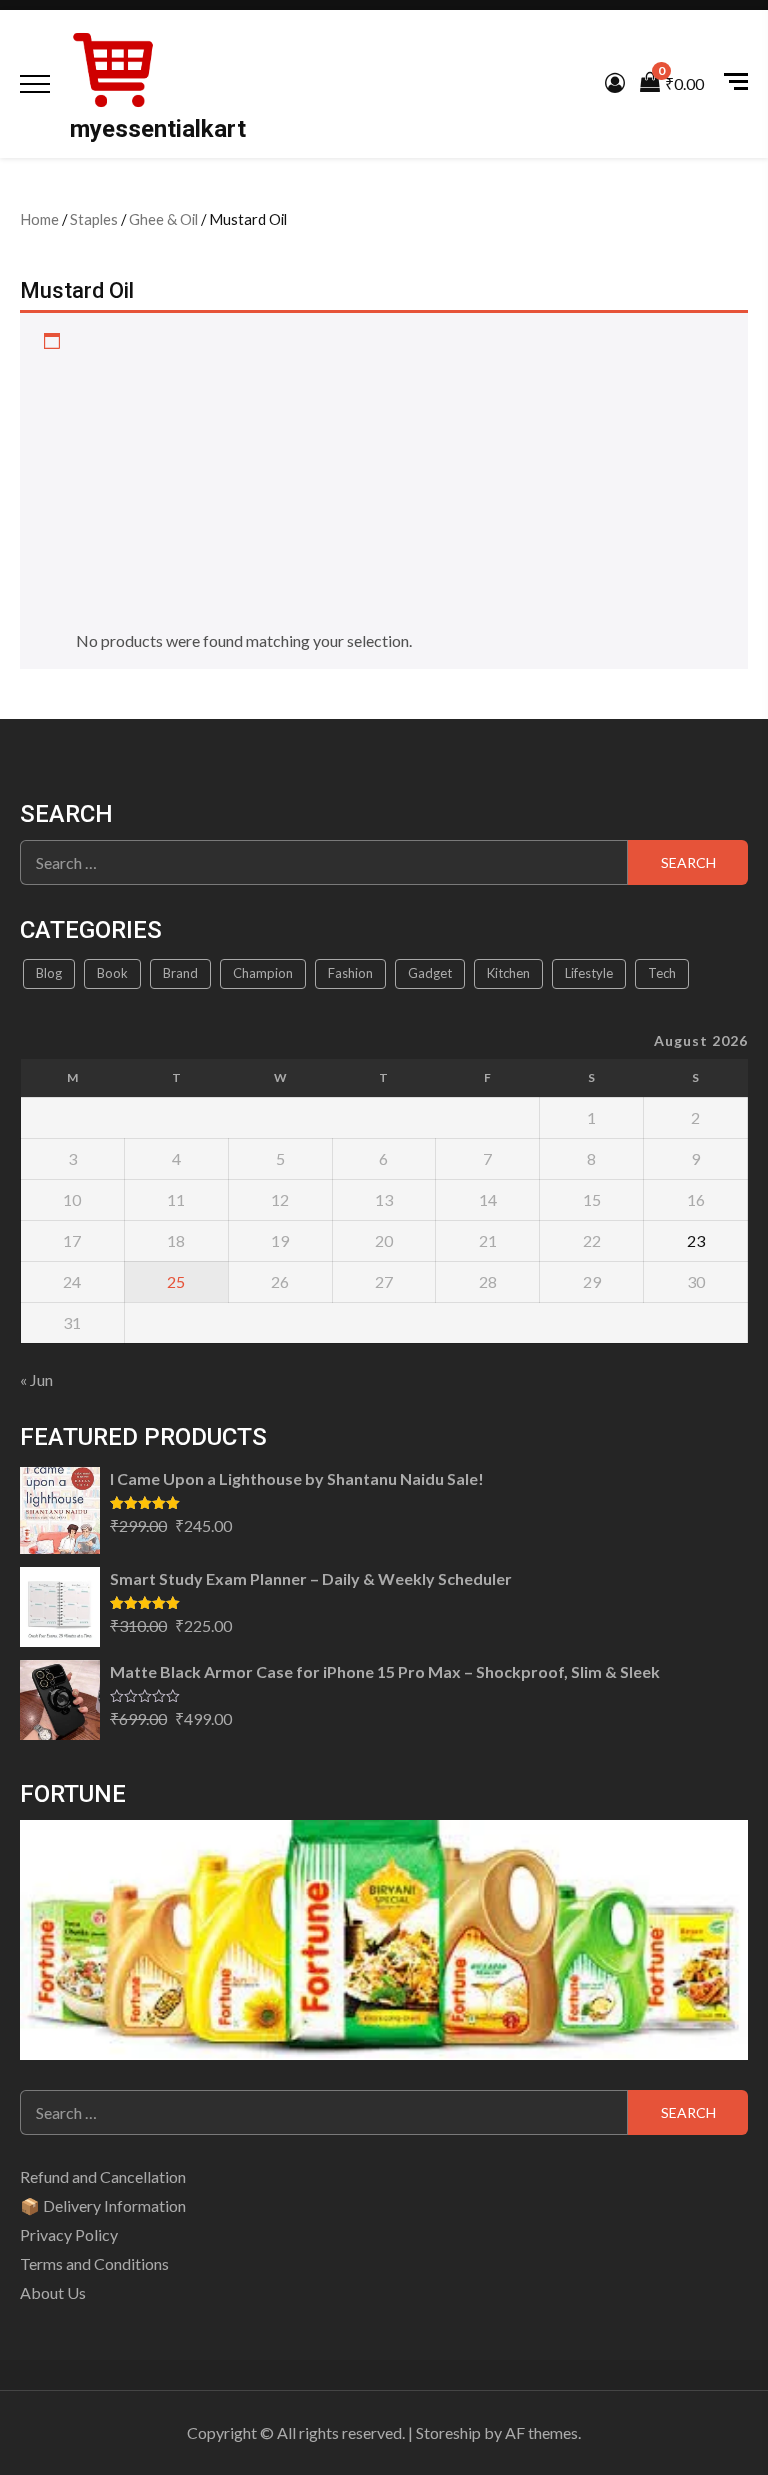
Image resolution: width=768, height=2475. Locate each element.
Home (39, 219)
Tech (662, 973)
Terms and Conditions (94, 2263)
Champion (263, 973)
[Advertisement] (401, 479)
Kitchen (508, 973)
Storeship (448, 2432)
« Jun (36, 1379)
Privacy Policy (69, 2234)
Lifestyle (589, 973)
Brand (180, 973)
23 (696, 1240)
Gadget (430, 973)
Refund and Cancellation (103, 2176)
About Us (53, 2292)
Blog (49, 973)
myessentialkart (158, 129)
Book (112, 973)
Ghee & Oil (163, 219)
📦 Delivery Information (103, 2205)
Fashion (350, 973)
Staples (94, 219)
